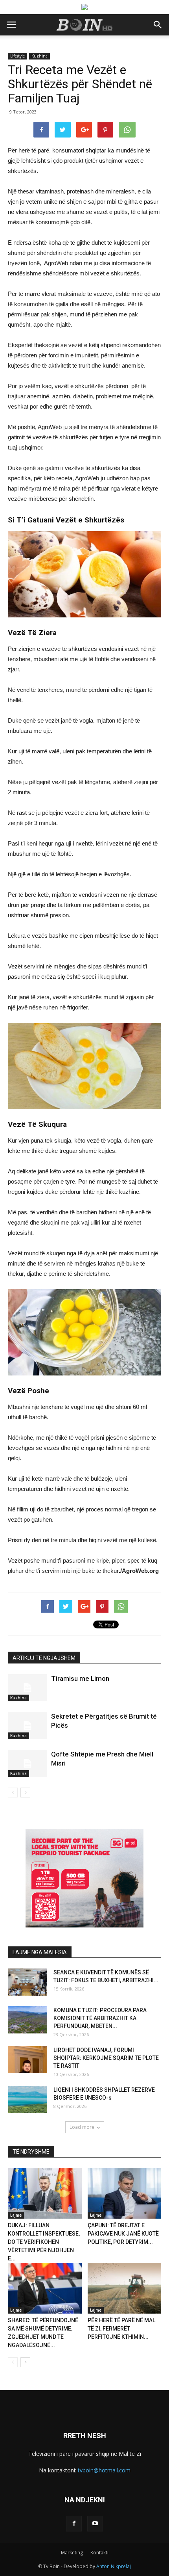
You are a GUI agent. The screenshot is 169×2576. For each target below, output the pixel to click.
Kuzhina (39, 56)
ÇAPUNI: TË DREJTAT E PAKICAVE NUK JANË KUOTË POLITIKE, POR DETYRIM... (123, 2234)
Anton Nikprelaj (114, 2566)
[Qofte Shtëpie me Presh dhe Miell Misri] (28, 1763)
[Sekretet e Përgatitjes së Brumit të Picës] (28, 1726)
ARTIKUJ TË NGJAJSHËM (44, 1658)
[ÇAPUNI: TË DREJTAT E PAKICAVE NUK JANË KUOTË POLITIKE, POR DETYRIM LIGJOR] (125, 2193)
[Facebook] (74, 2524)
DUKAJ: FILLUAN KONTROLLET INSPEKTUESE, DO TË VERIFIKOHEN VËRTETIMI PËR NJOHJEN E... (44, 2242)
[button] (158, 25)
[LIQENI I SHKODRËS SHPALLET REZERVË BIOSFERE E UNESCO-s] (28, 2099)
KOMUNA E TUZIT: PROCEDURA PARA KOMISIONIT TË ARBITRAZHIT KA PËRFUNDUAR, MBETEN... (100, 2018)
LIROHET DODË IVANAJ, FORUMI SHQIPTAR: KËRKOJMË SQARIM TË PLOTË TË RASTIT (106, 2058)
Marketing (72, 2553)
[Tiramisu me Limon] (28, 1688)
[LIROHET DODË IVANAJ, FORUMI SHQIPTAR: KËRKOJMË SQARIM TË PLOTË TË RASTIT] (28, 2060)
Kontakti (99, 2553)
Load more (82, 2127)
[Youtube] (95, 2524)
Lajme (16, 2215)
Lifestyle (17, 56)
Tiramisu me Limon (80, 1678)
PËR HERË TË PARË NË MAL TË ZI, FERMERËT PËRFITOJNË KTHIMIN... (121, 2329)
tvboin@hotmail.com (104, 2470)
